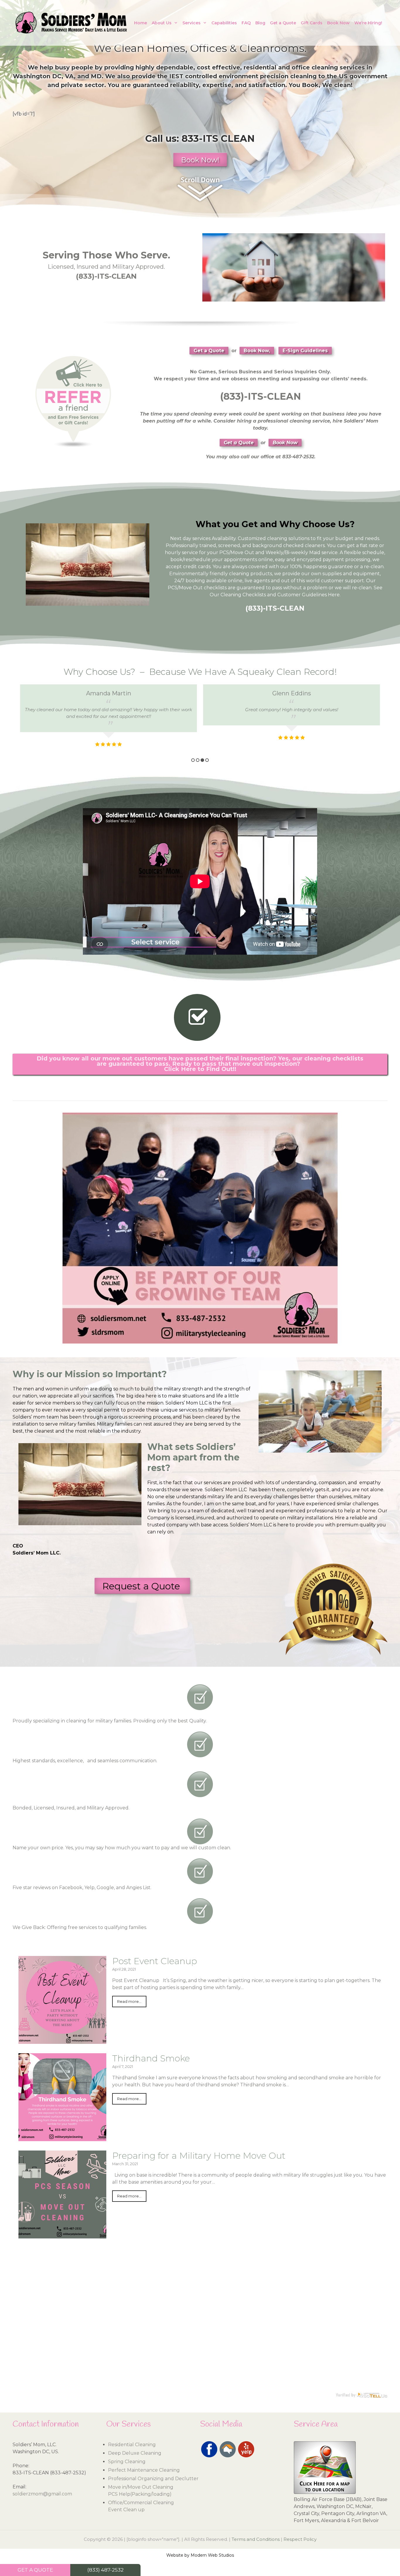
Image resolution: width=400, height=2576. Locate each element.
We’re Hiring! (368, 23)
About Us (162, 23)
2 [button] (198, 760)
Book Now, (257, 351)
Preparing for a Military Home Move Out (199, 2156)
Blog (260, 23)
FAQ (246, 23)
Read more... (129, 2002)
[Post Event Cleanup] (62, 2040)
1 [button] (193, 760)
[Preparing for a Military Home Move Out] (62, 2235)
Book (310, 85)
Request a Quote (142, 1586)
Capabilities (224, 23)
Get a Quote (283, 23)
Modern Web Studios (212, 2555)
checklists (215, 588)
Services (192, 23)
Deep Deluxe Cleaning (135, 2453)
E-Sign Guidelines (305, 351)
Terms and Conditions (256, 2539)
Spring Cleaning (127, 2462)
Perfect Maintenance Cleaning (144, 2470)
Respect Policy (300, 2539)
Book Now (338, 23)
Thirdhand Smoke (151, 2058)
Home (141, 23)
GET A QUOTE (35, 2570)
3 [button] (202, 760)
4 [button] (207, 760)
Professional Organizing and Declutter (153, 2479)
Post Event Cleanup (155, 1961)
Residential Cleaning (132, 2445)
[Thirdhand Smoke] (62, 2137)
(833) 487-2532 (105, 2570)
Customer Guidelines (302, 595)
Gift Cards (312, 23)
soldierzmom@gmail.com (42, 2494)
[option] (108, 720)
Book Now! (200, 160)
